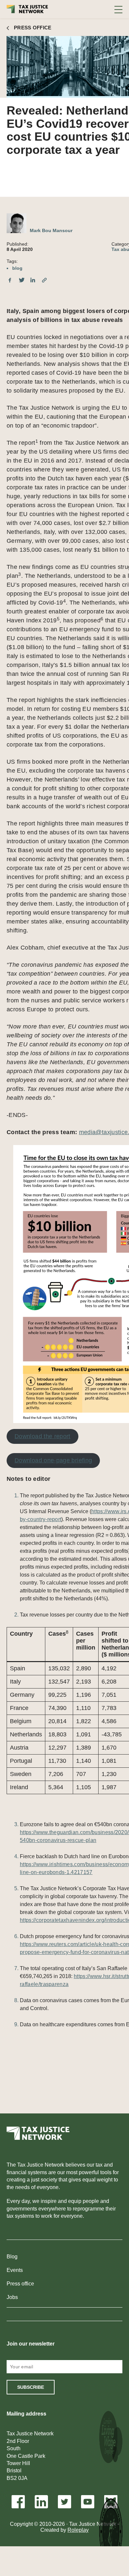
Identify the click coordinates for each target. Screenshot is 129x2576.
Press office (20, 2284)
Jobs (12, 2297)
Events (15, 2270)
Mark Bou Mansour (51, 230)
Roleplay (78, 2530)
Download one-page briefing (53, 1460)
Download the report (43, 1436)
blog (17, 268)
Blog (12, 2257)
